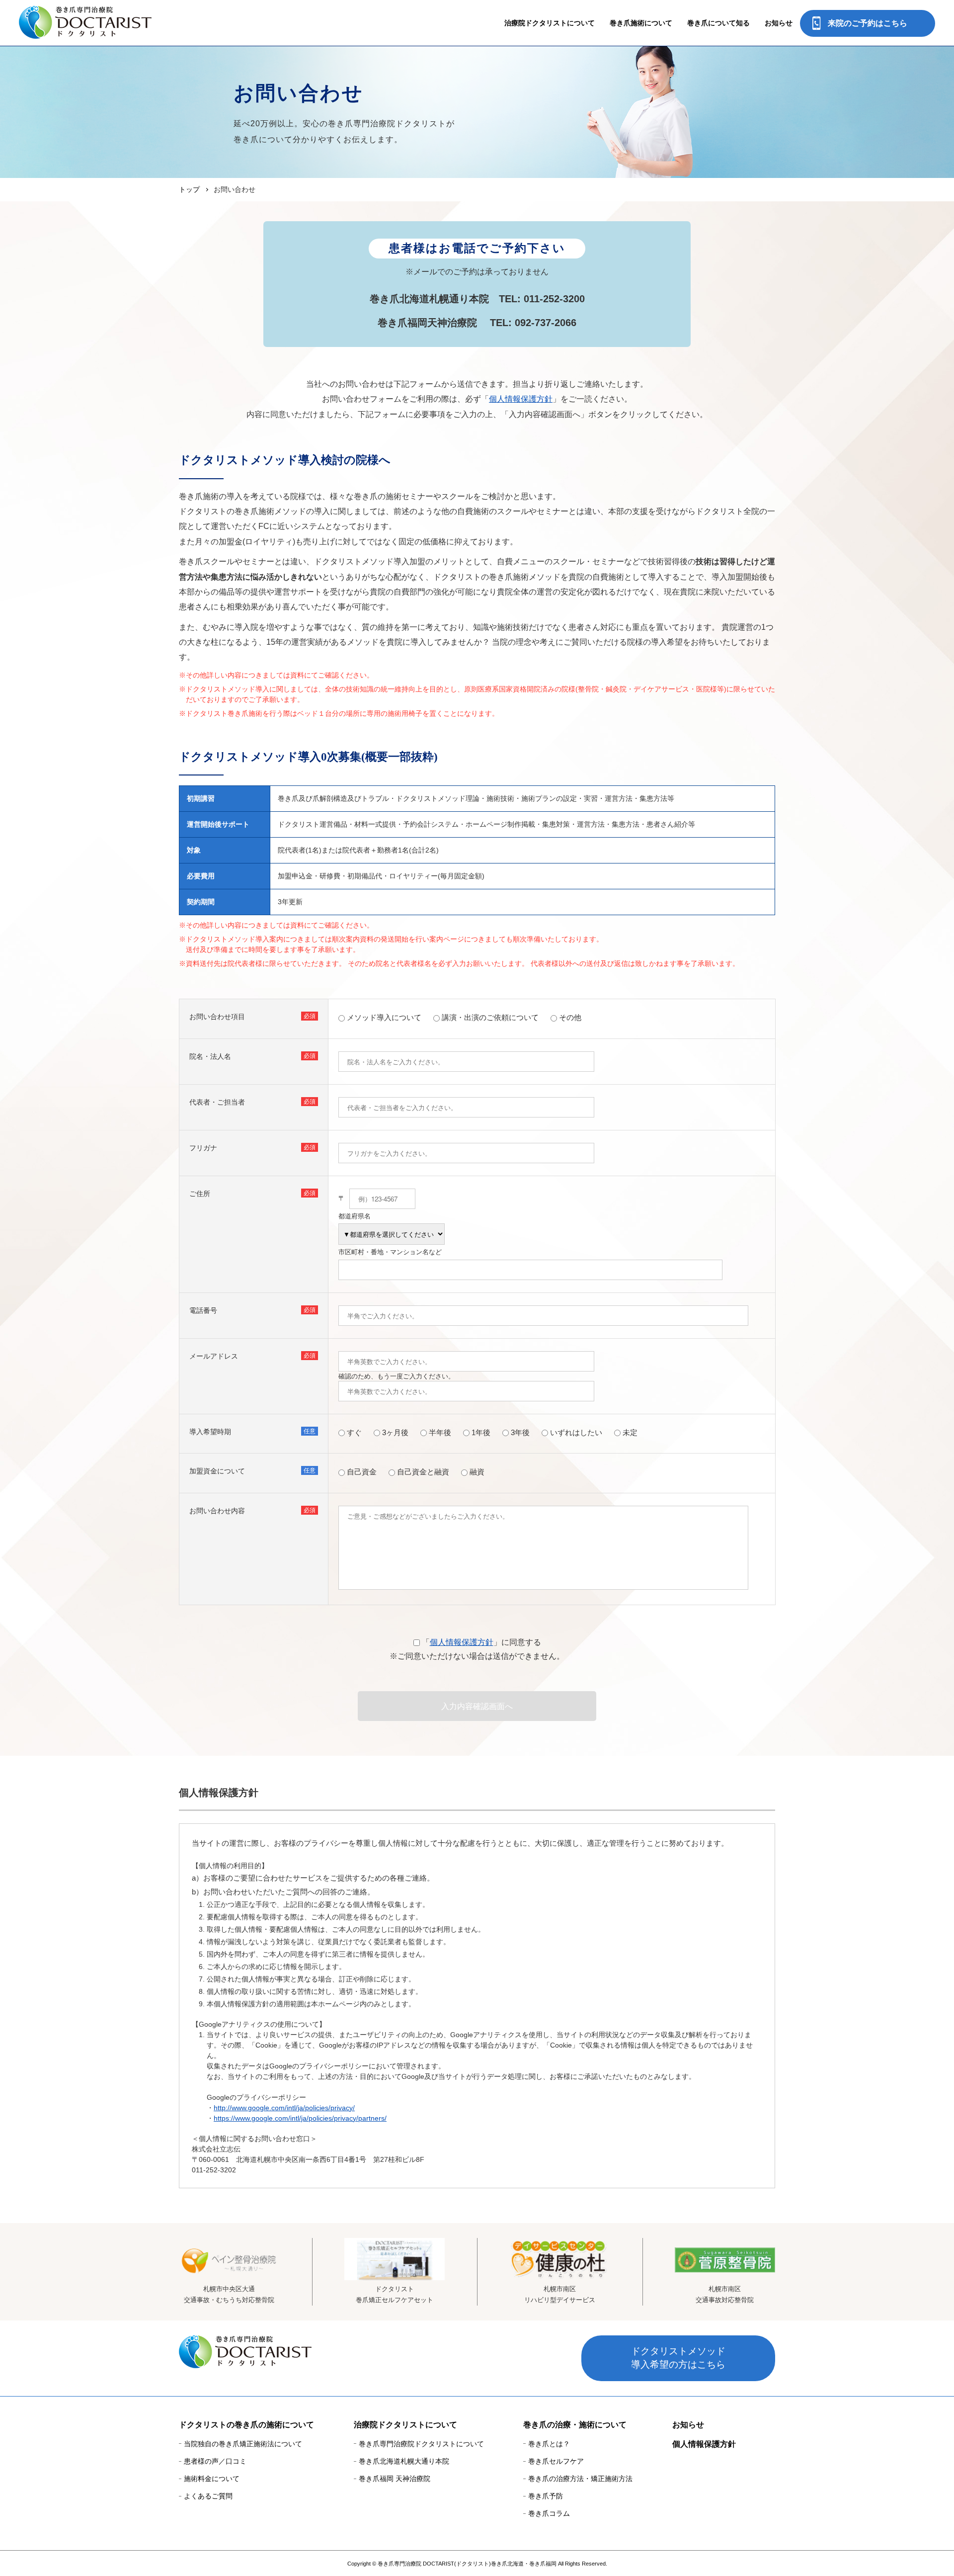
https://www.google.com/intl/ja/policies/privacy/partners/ (300, 2118)
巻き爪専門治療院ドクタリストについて (421, 2444)
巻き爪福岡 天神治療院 (395, 2479)
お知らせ (779, 23)
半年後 (440, 1432)
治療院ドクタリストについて (405, 2425)
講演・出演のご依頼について (490, 1017)
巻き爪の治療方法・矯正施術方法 (580, 2479)
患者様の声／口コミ (215, 2461)
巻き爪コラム (549, 2513)
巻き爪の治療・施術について (575, 2425)
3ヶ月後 (395, 1432)
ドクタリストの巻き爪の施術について (246, 2425)
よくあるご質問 (208, 2496)
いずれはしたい (576, 1432)
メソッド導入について (384, 1017)
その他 (570, 1017)
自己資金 (362, 1472)
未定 (630, 1432)
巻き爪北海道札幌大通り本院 (404, 2461)
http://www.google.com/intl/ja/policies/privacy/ (284, 2108)
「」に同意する (481, 1642)
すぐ (354, 1432)
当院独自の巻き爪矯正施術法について (243, 2444)
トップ (189, 189)
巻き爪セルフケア (556, 2461)
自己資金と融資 (423, 1472)
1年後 (481, 1432)
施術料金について (212, 2479)
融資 (477, 1472)
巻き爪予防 (546, 2496)
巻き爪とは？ (549, 2444)
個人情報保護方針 (521, 399)
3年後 (520, 1432)
